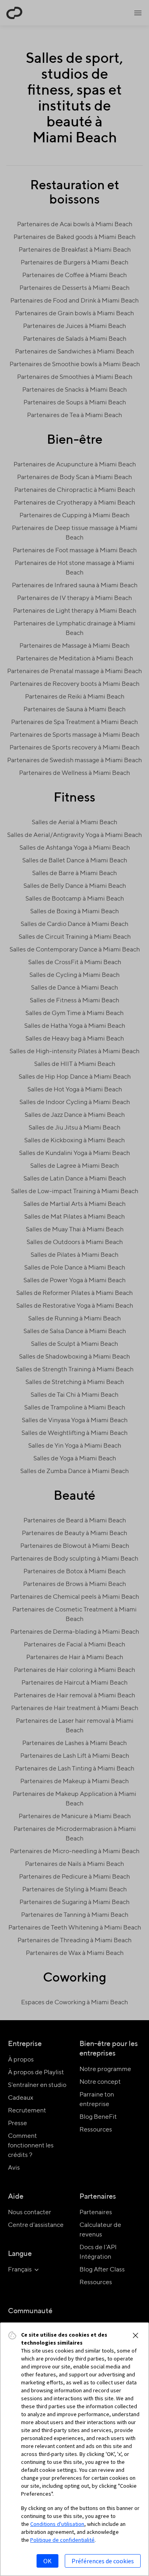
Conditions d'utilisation (57, 2524)
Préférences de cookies (103, 2561)
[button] (135, 2335)
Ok (47, 2561)
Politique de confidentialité (62, 2540)
